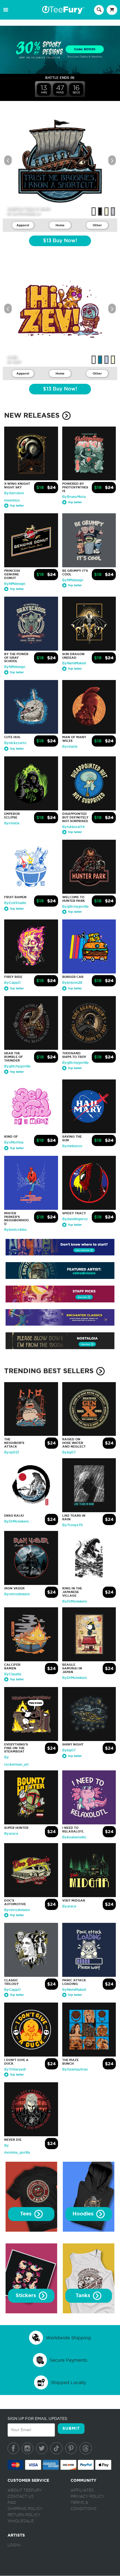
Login (14, 2545)
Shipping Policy (25, 2509)
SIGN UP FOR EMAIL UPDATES (37, 2419)
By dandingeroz (75, 1219)
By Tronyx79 (72, 1525)
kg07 (17, 362)
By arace (11, 1834)
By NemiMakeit (74, 663)
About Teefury (25, 2490)
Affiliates (82, 2490)
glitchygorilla (26, 213)
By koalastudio (74, 1837)
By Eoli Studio (15, 903)
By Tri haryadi (15, 2069)
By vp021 (12, 1452)
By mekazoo (72, 1146)
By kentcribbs (15, 1230)
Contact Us (21, 2497)
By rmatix (70, 747)
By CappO (12, 983)
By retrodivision (17, 1594)
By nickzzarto (15, 743)
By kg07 (69, 1452)
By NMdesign (15, 584)
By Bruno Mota (74, 497)
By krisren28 (72, 983)
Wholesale (21, 2521)
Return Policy (24, 2515)
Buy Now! (60, 241)
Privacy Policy (87, 2497)
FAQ (12, 2503)
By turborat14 (73, 827)
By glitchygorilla (75, 907)
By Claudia (13, 1674)
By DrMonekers (16, 1521)
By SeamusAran (75, 2069)
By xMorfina (14, 1142)
